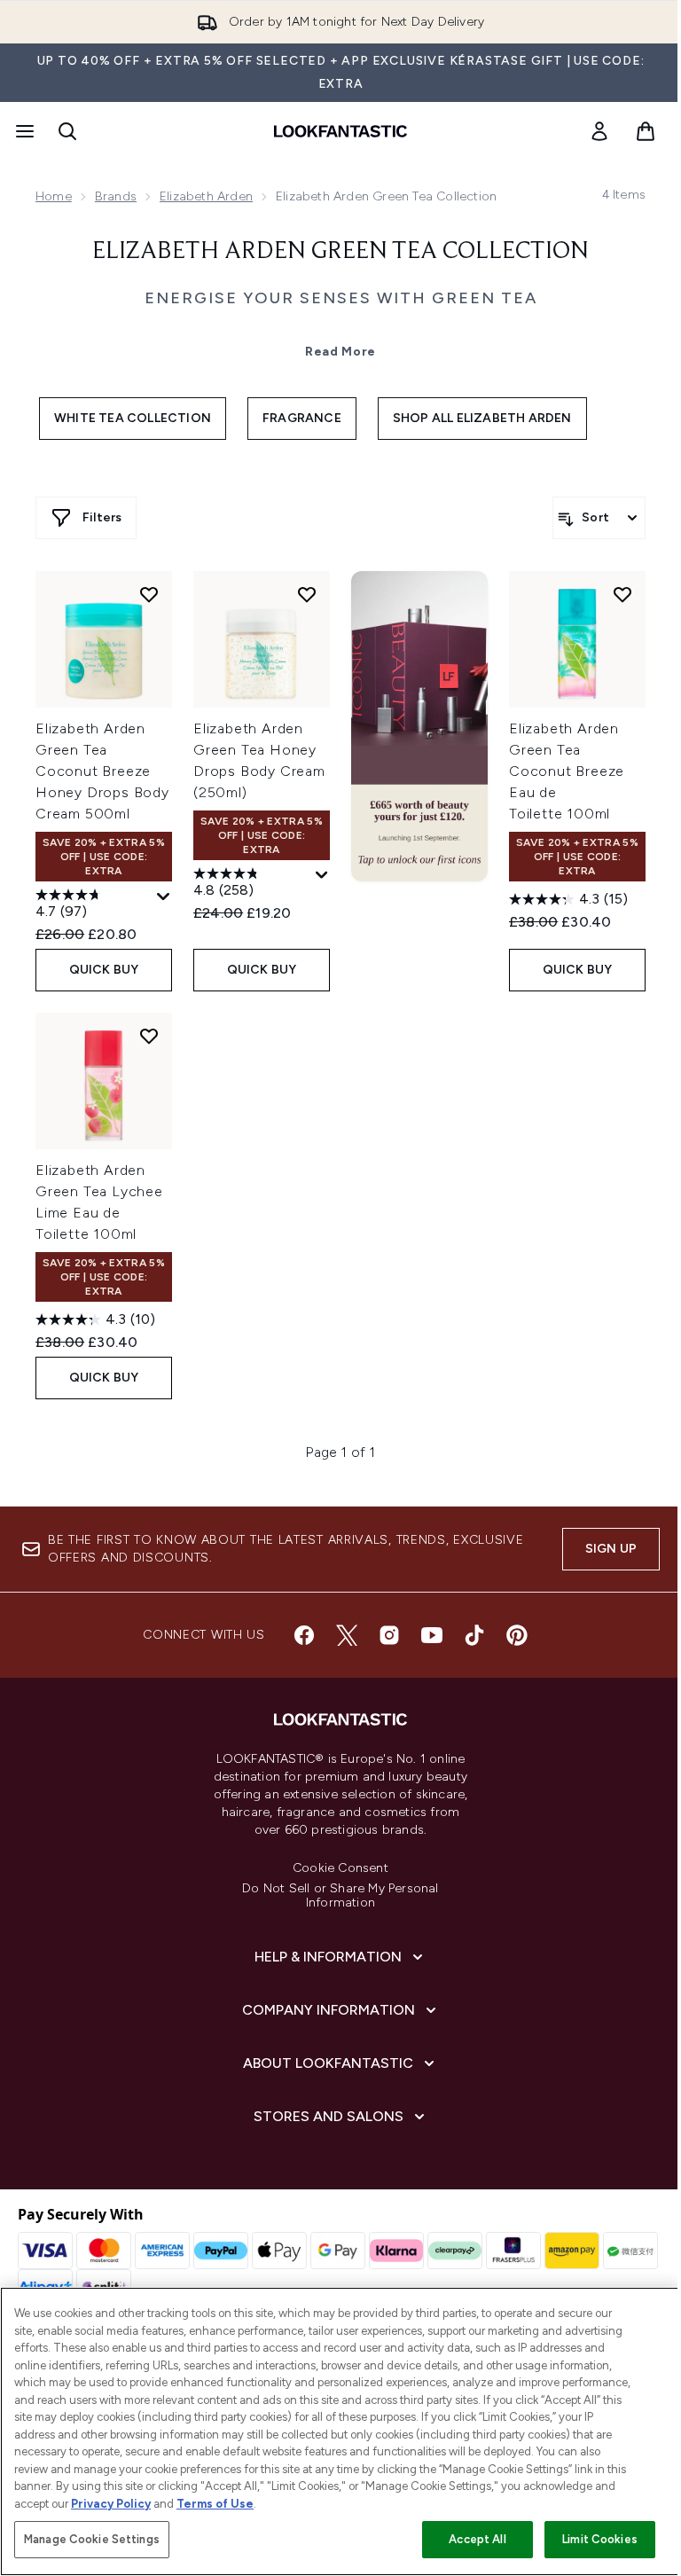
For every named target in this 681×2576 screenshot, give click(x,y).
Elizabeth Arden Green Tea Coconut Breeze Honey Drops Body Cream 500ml (102, 771)
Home (54, 196)
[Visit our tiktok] (474, 1635)
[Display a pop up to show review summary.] (164, 897)
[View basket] (646, 131)
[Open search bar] (67, 131)
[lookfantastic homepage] (340, 131)
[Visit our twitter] (347, 1635)
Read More (340, 352)
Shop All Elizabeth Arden (482, 418)
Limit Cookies (600, 2539)
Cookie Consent (340, 1868)
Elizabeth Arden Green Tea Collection (340, 252)
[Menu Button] (23, 131)
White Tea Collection (133, 418)
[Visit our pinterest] (517, 1635)
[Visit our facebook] (304, 1635)
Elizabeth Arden (206, 196)
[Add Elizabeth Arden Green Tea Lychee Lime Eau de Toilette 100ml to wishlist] (149, 1036)
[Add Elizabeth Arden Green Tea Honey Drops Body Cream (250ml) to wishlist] (307, 594)
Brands (116, 196)
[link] (599, 131)
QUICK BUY (104, 970)
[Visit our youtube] (432, 1635)
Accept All (477, 2539)
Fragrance (302, 418)
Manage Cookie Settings (92, 2539)
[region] (340, 2431)
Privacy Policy (111, 2504)
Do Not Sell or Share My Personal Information (340, 1896)
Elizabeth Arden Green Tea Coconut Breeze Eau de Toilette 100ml (567, 771)
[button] (419, 726)
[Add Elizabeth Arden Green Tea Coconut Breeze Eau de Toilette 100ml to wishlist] (622, 594)
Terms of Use (215, 2504)
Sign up (611, 1549)
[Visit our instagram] (389, 1635)
